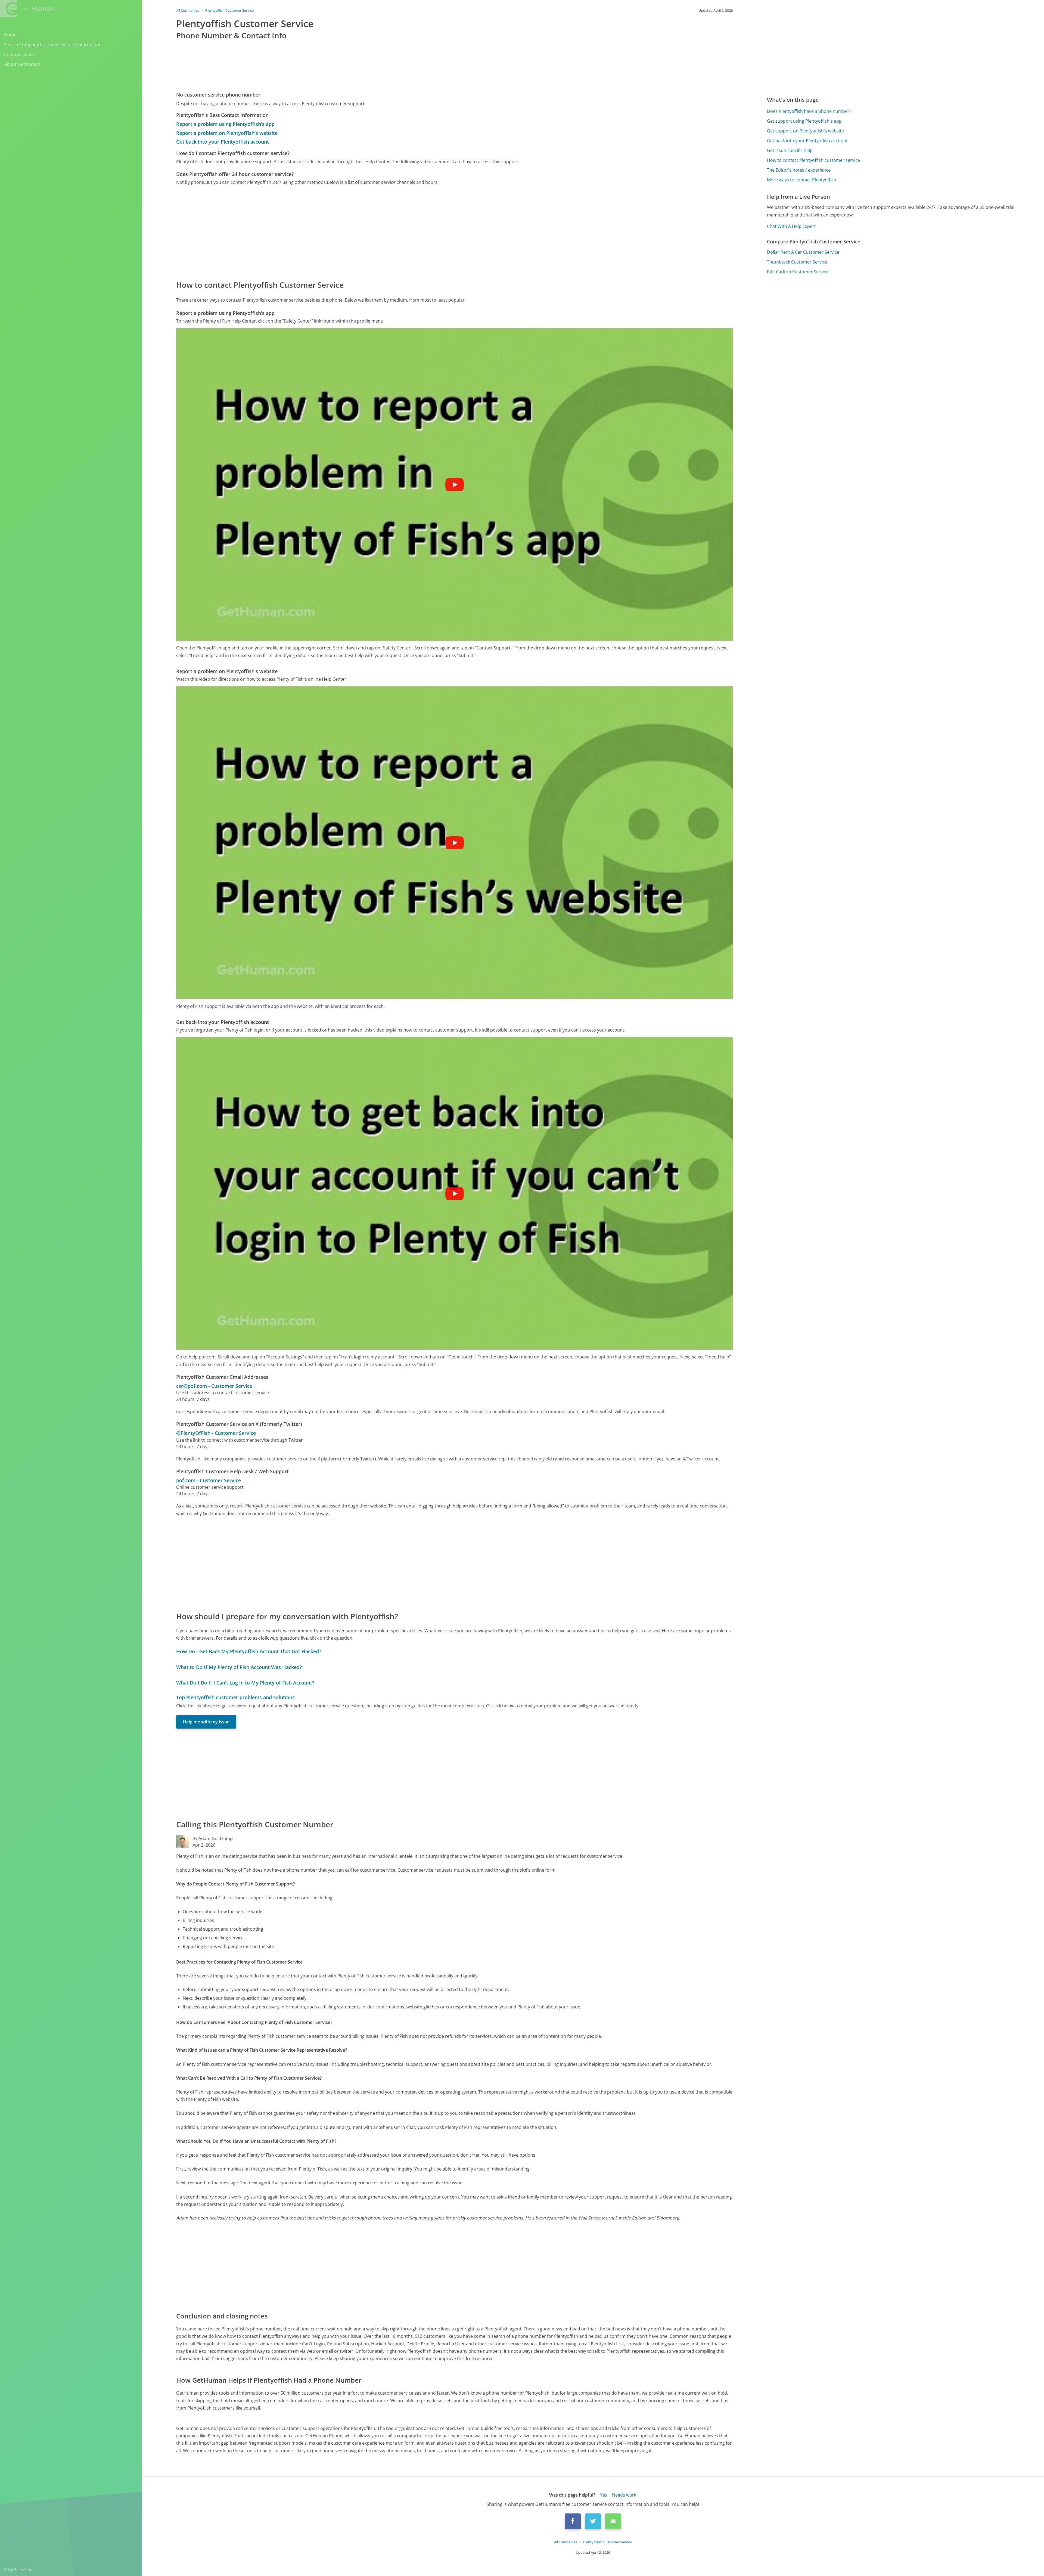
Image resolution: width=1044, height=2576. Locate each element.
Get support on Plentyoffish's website (805, 131)
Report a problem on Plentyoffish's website (227, 133)
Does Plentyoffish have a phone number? (809, 111)
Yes (604, 2495)
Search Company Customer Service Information (53, 45)
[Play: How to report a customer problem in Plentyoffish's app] (455, 485)
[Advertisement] (339, 232)
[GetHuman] (27, 8)
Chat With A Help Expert (791, 226)
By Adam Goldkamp (213, 1838)
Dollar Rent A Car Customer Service (803, 252)
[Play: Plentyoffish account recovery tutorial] (455, 1194)
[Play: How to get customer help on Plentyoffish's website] (455, 843)
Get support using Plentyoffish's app (804, 121)
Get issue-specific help (790, 150)
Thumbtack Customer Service (797, 262)
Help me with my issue (206, 1722)
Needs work (624, 2495)
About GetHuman (22, 64)
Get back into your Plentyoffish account (223, 142)
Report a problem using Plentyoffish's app (225, 124)
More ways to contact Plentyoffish (802, 180)
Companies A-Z (19, 54)
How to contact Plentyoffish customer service (813, 160)
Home (10, 35)
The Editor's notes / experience (799, 170)
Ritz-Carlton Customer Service (798, 272)
